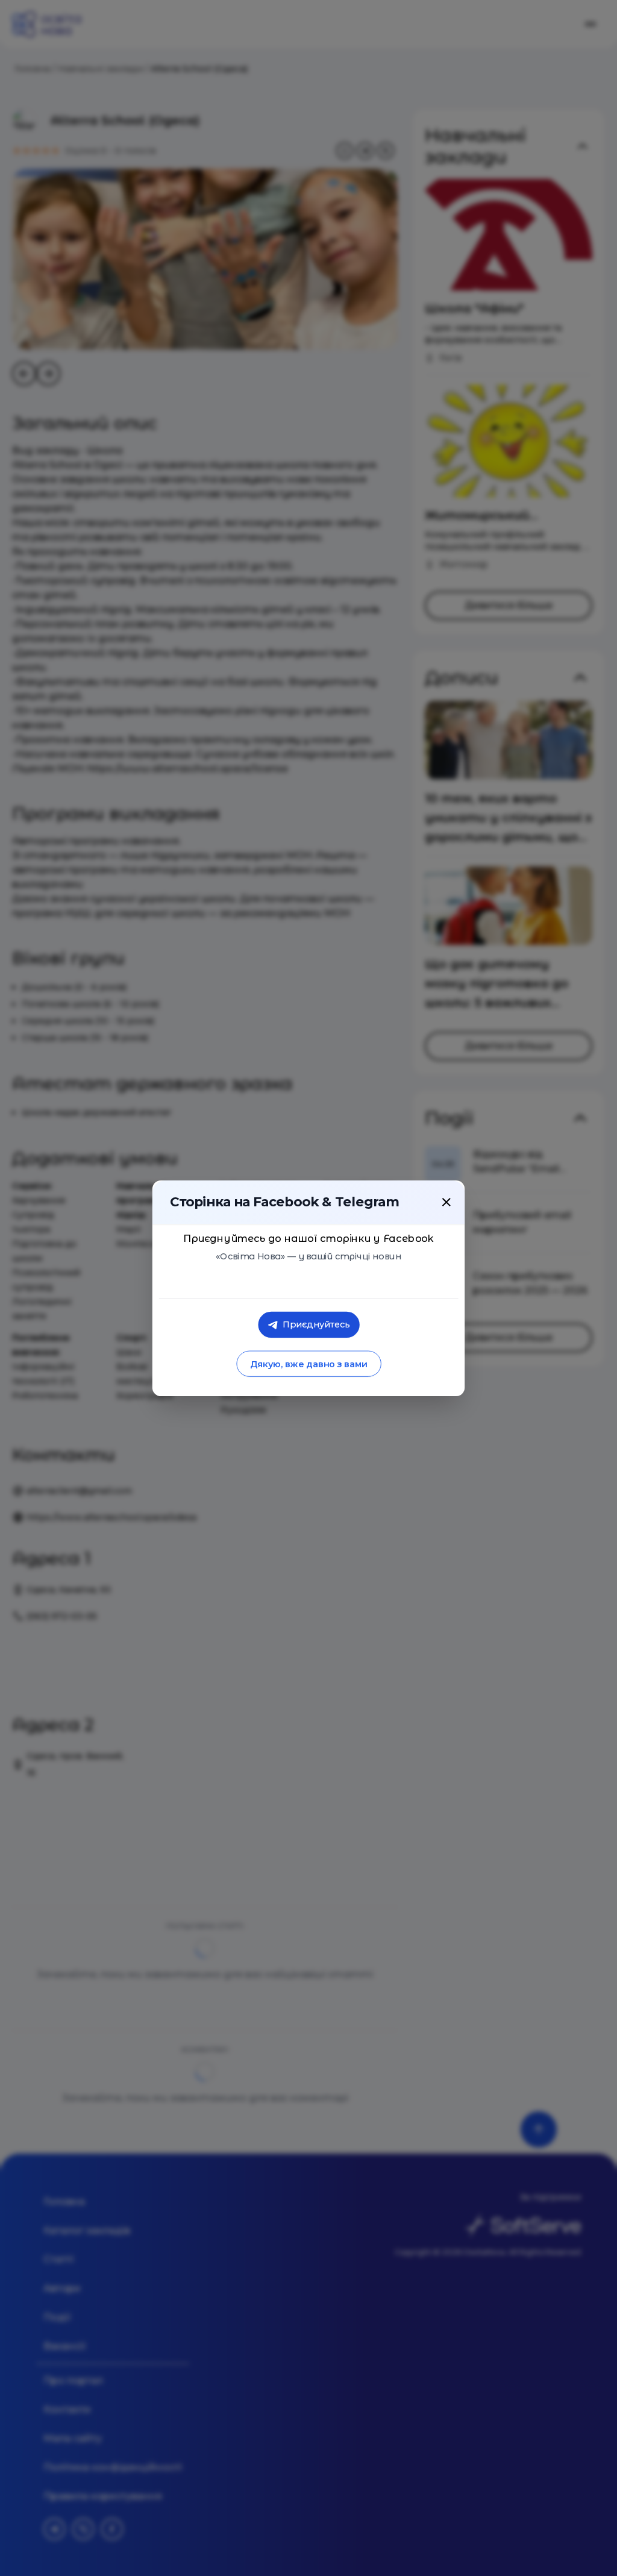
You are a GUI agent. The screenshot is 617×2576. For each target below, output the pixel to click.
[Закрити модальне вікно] (446, 1202)
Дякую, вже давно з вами (308, 1364)
